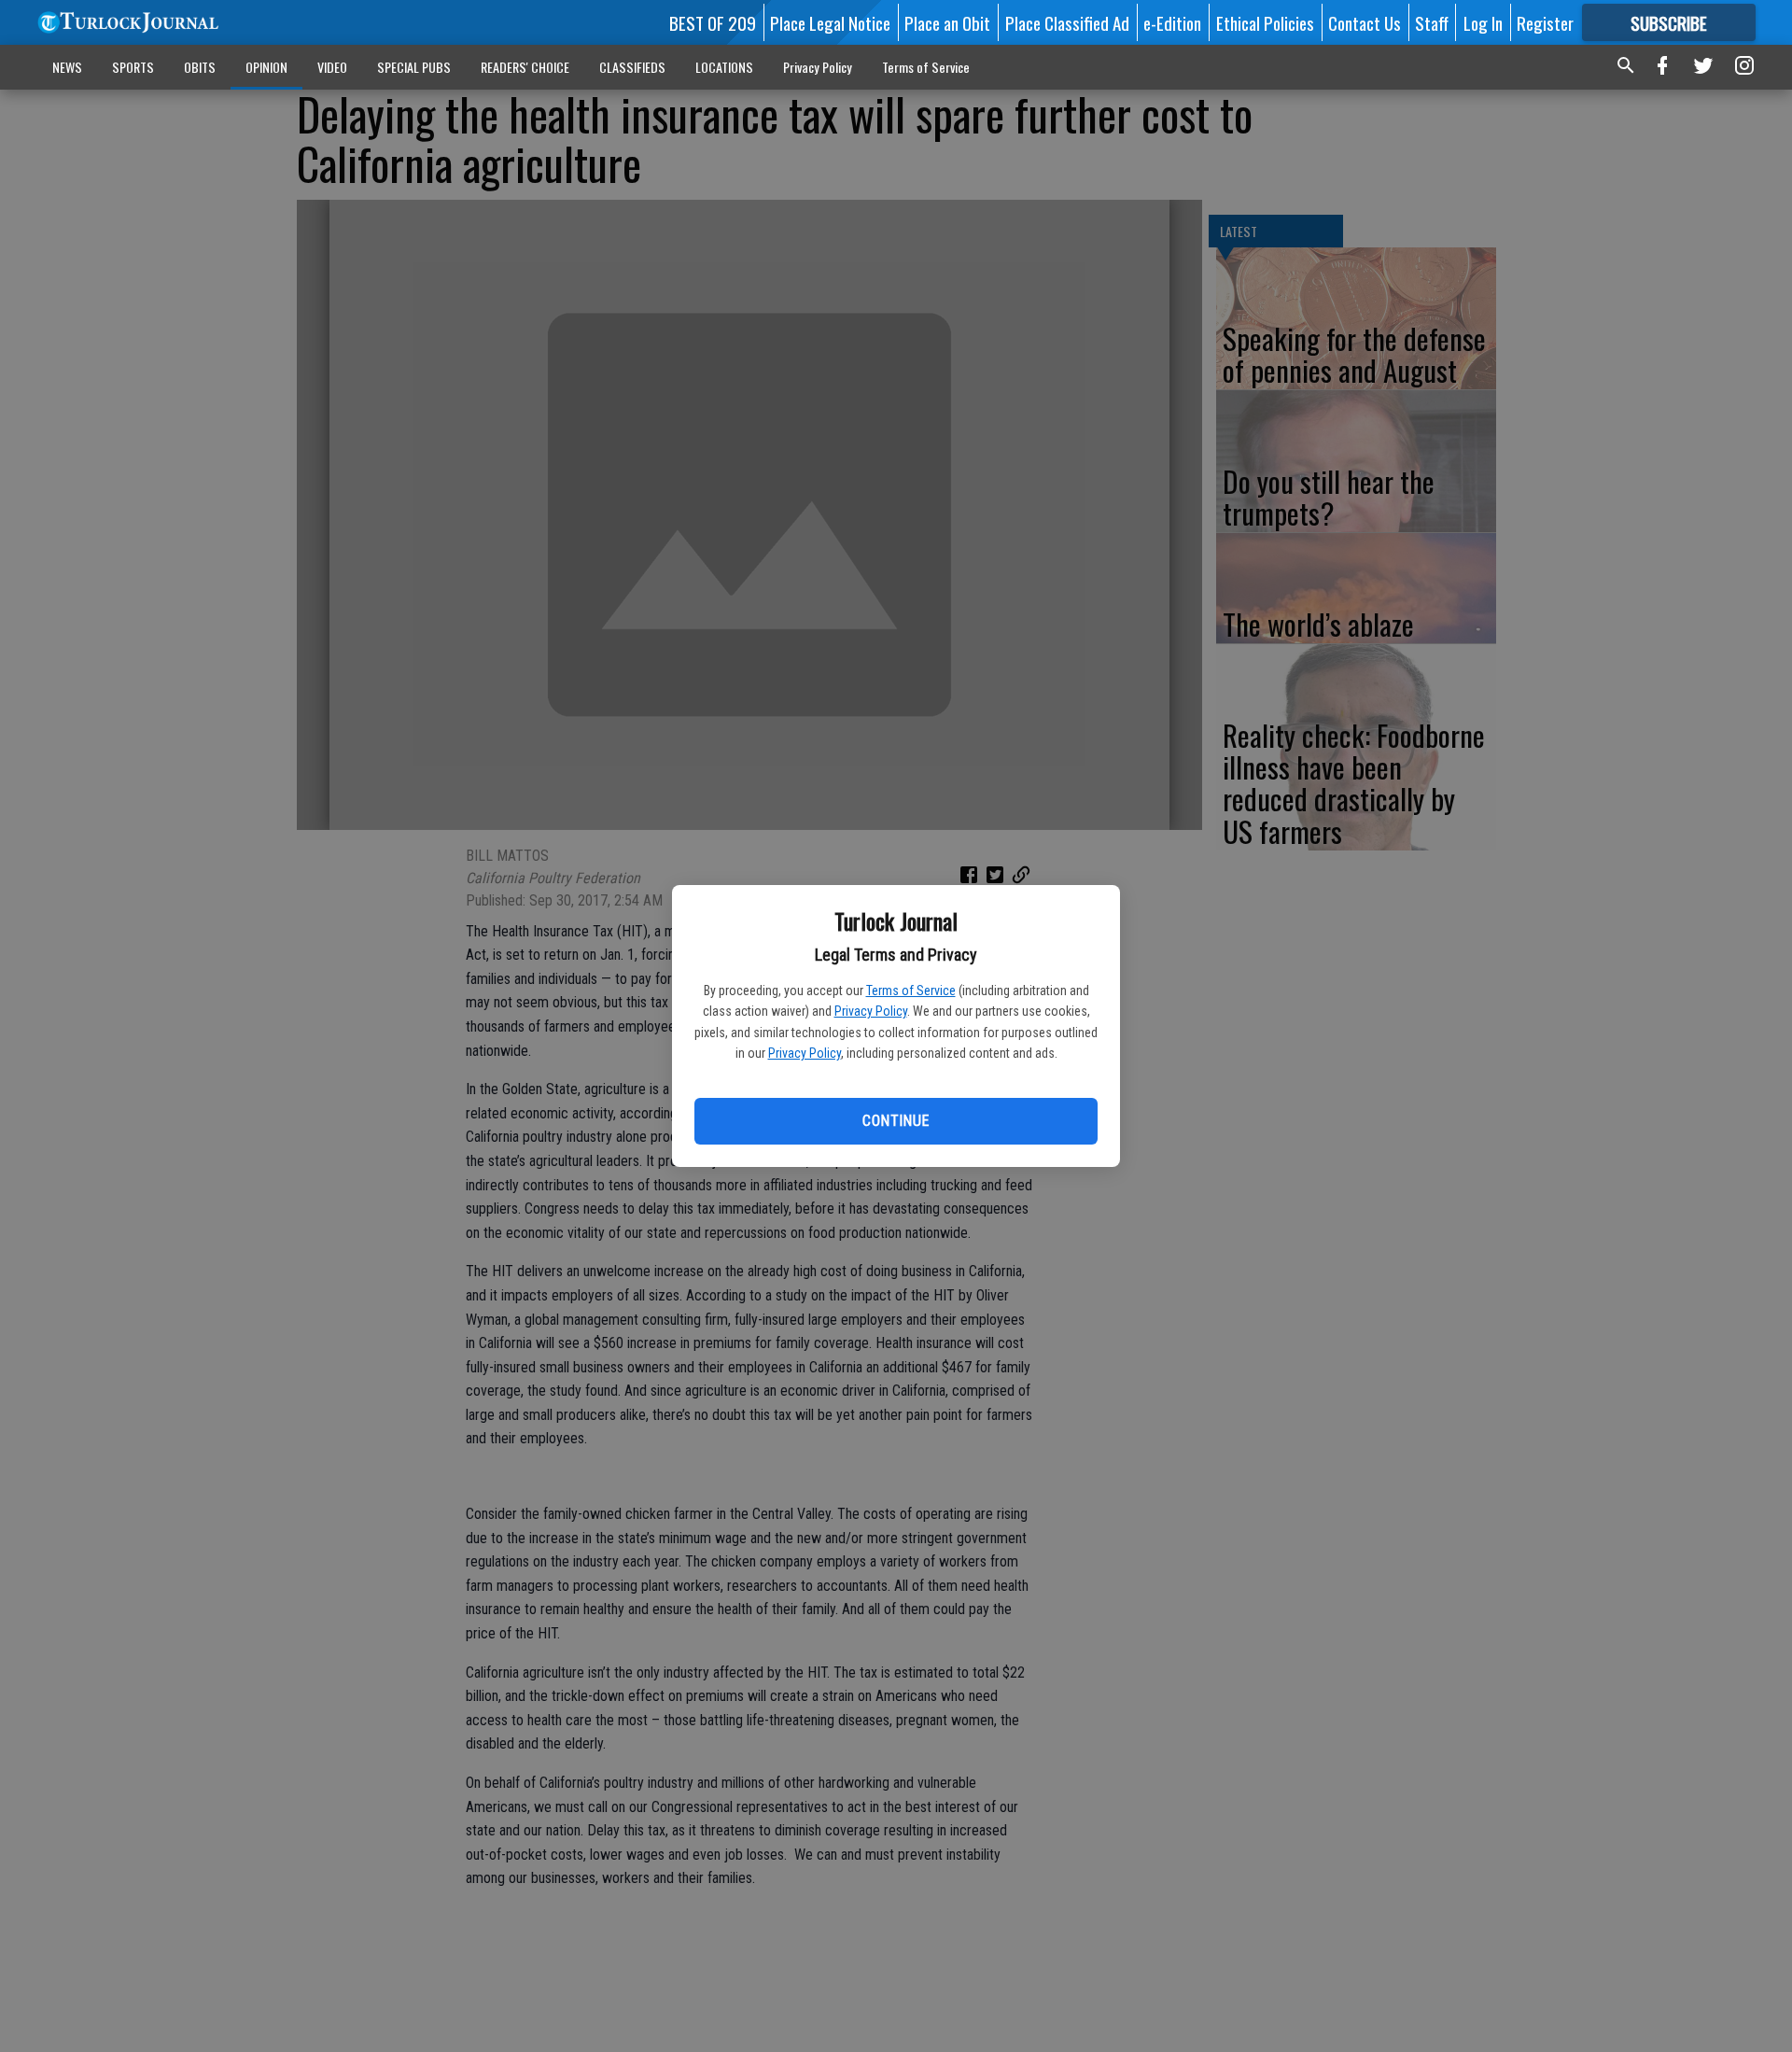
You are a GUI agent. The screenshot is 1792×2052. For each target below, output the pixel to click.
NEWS (67, 67)
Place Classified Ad (1067, 22)
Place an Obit (947, 22)
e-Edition (1172, 22)
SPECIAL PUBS (414, 67)
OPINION (266, 67)
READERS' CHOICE (525, 67)
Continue (896, 1121)
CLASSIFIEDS (632, 67)
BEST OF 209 (713, 22)
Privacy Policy (871, 1011)
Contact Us (1365, 22)
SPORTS (133, 67)
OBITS (200, 67)
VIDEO (332, 67)
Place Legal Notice (830, 22)
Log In (1483, 22)
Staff (1432, 22)
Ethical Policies (1265, 22)
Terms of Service (911, 991)
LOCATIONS (724, 67)
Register (1545, 22)
